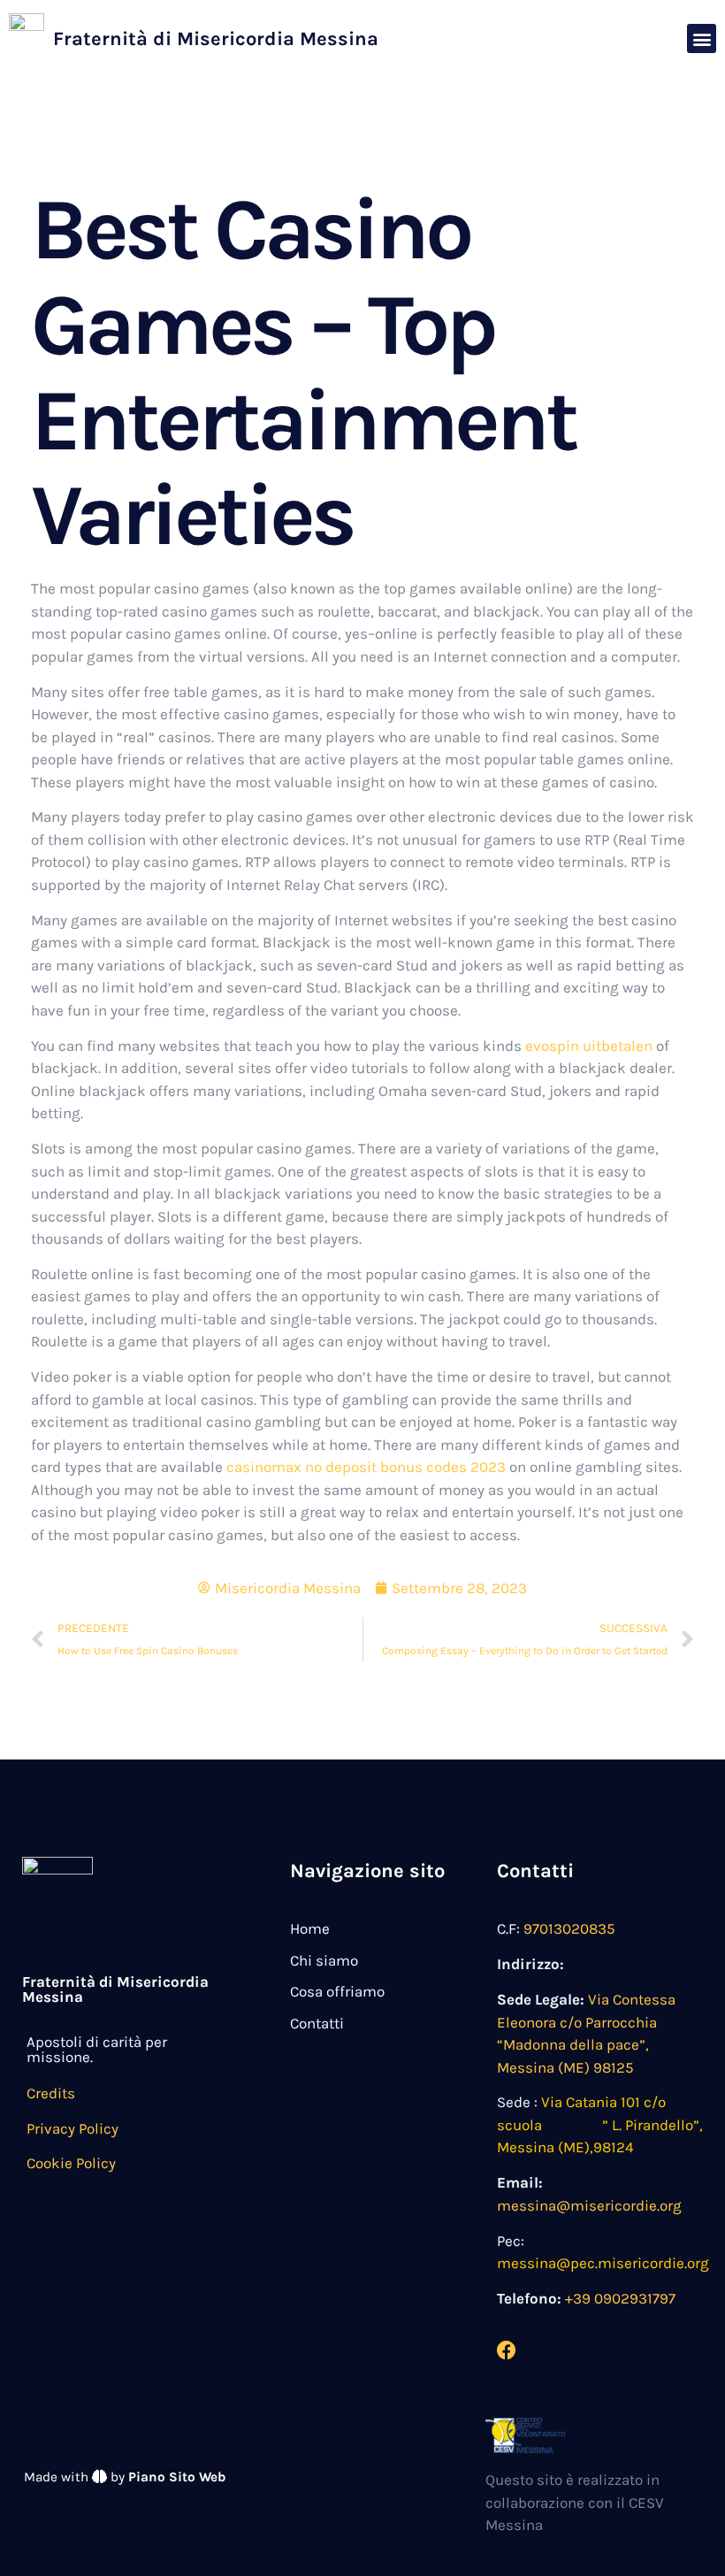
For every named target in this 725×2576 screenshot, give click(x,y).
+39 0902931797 (620, 2298)
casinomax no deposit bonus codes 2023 (366, 1467)
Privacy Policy (72, 2128)
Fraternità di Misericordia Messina (216, 39)
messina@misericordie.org (589, 2205)
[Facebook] (507, 2350)
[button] (702, 38)
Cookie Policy (71, 2163)
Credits (51, 2093)
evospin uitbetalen (589, 1046)
